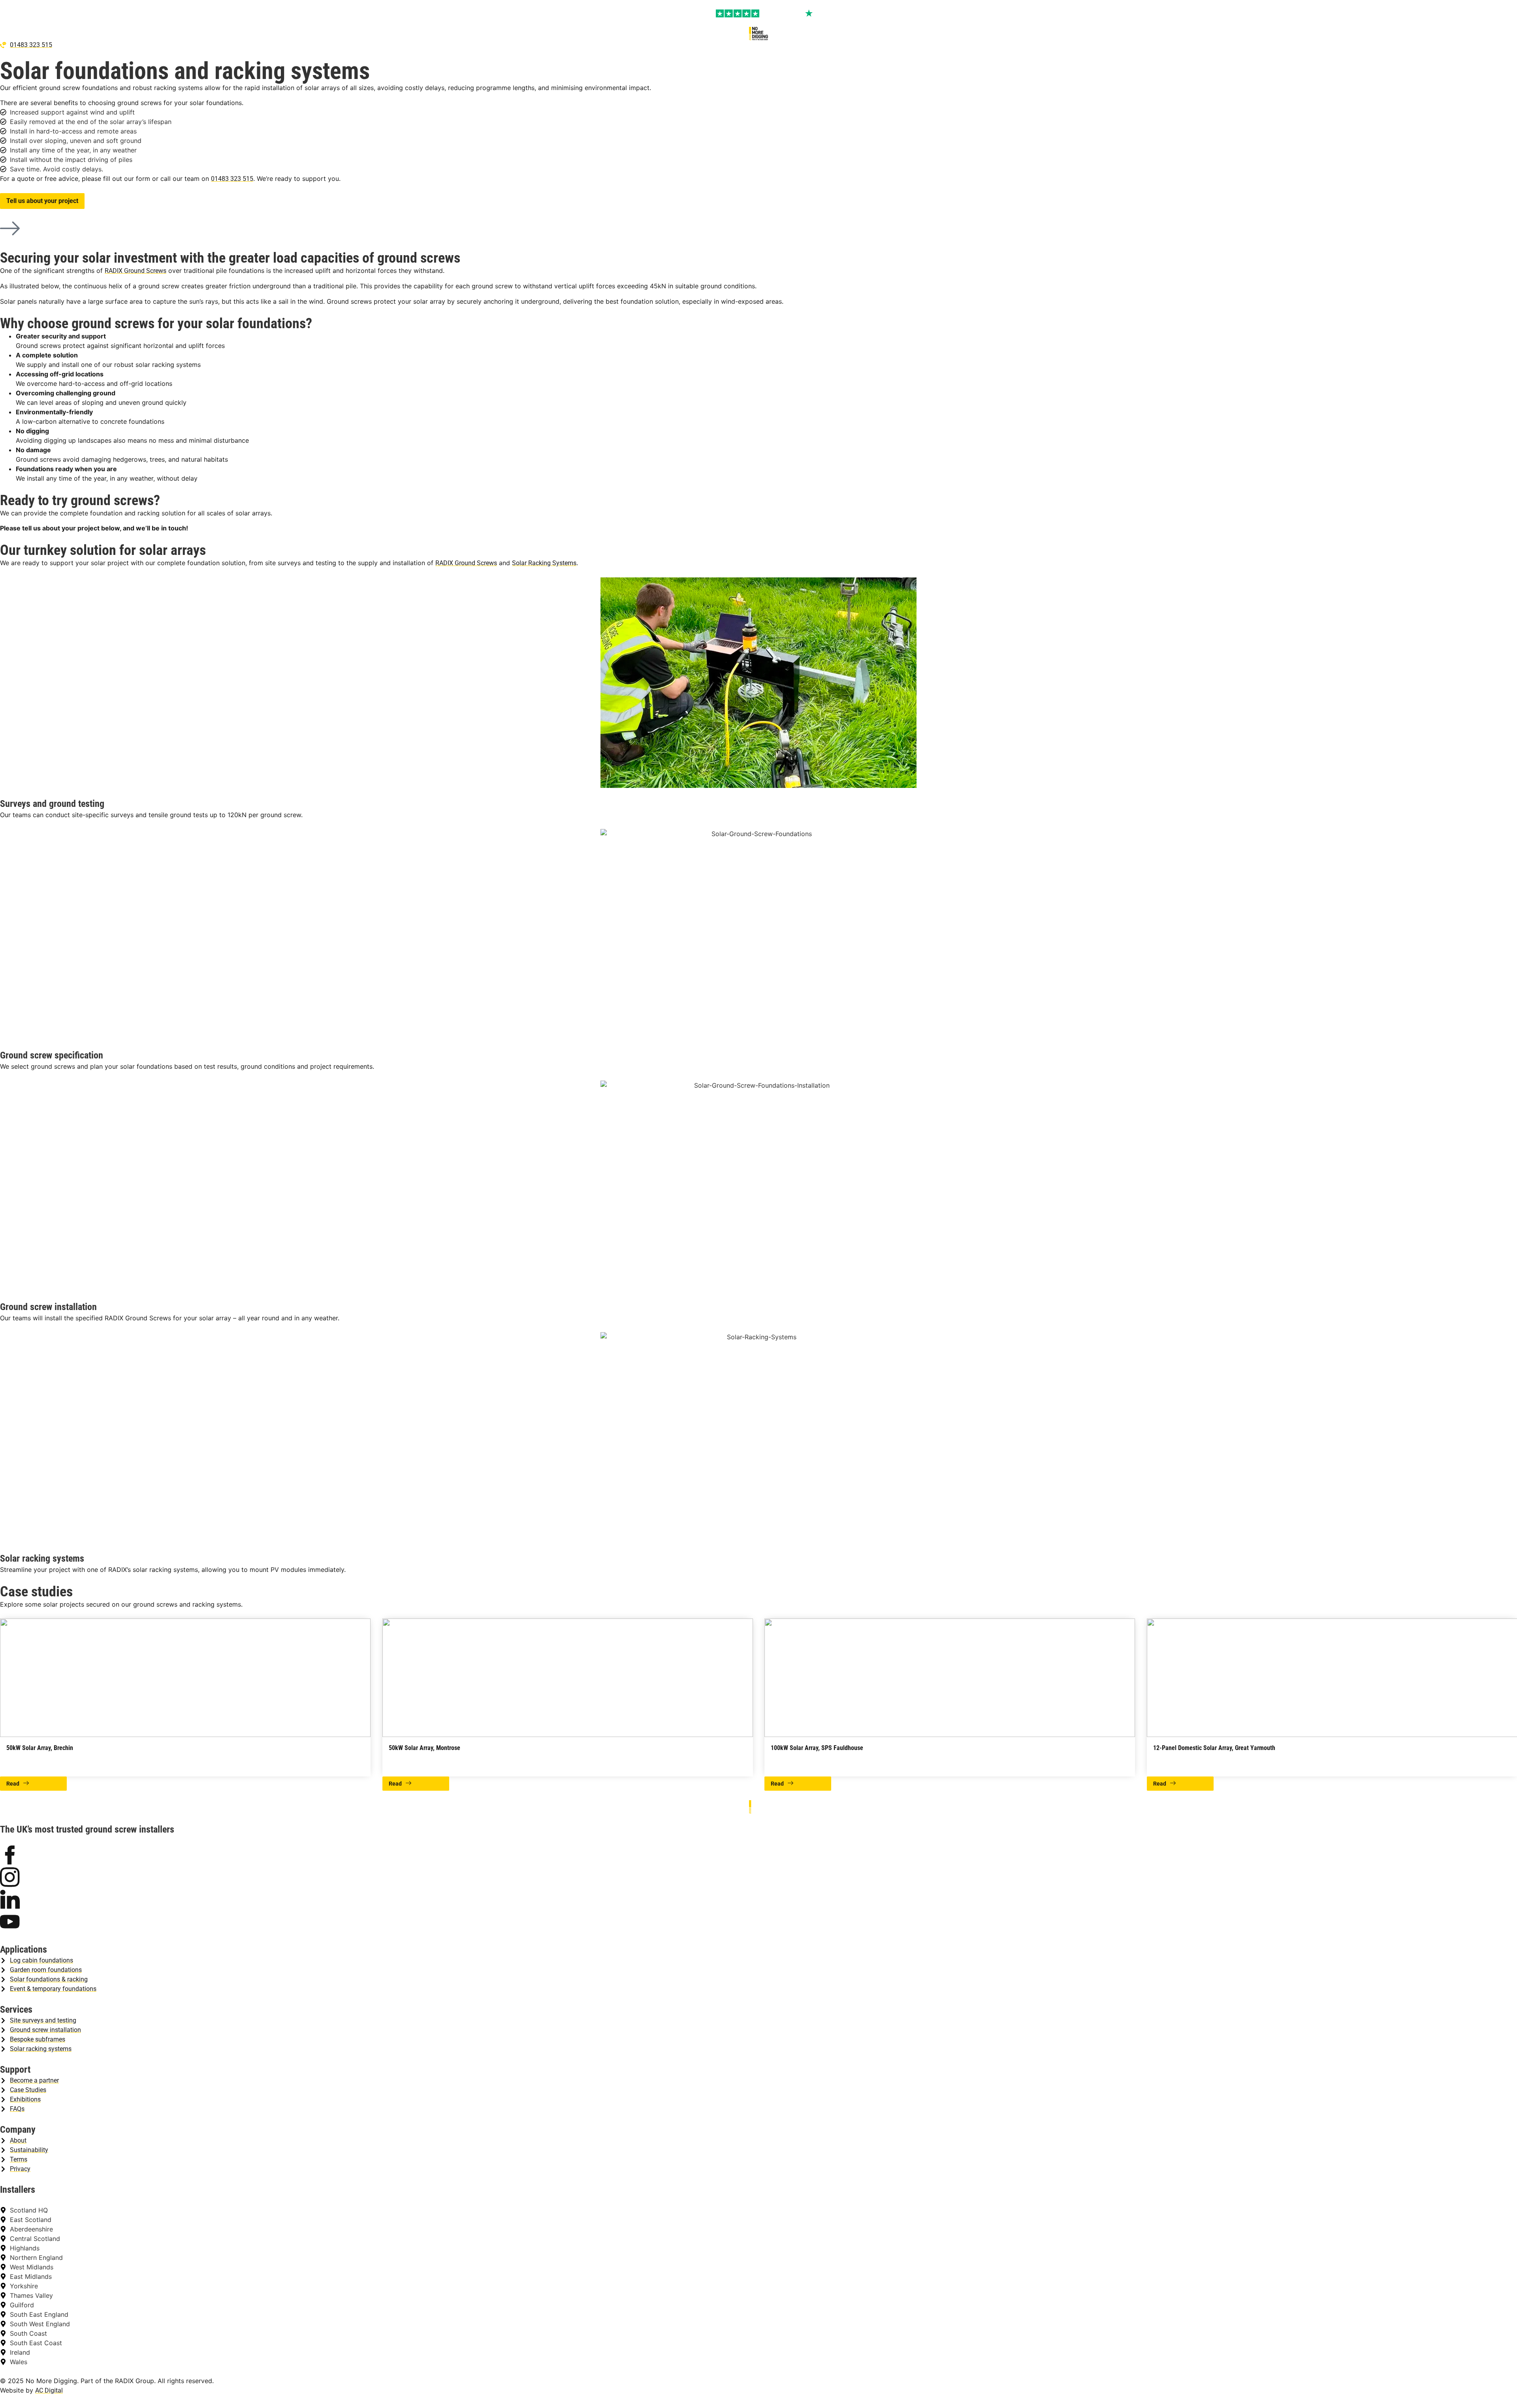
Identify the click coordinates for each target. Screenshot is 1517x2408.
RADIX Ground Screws (136, 271)
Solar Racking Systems (544, 563)
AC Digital (49, 2390)
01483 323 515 (232, 179)
